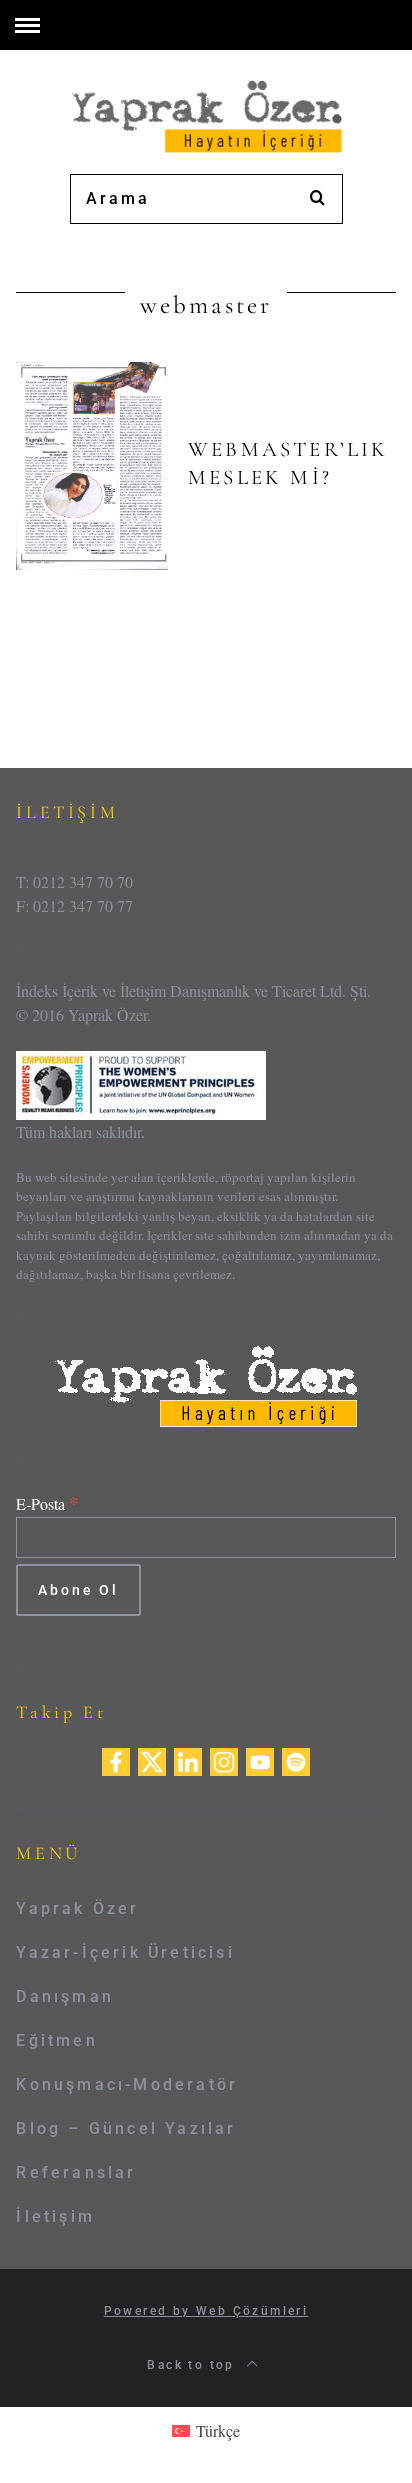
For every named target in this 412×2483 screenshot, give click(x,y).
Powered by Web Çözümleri (206, 2311)
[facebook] (116, 1759)
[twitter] (152, 1759)
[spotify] (296, 1759)
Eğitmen (56, 2040)
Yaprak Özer (77, 1908)
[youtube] (260, 1759)
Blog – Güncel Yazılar (126, 2128)
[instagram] (224, 1759)
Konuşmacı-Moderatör (127, 2084)
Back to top (193, 2365)
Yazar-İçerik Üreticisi (125, 1952)
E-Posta (47, 1503)
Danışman (65, 1996)
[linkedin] (188, 1759)
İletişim (55, 2216)
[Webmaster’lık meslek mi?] (92, 466)
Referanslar (76, 2172)
